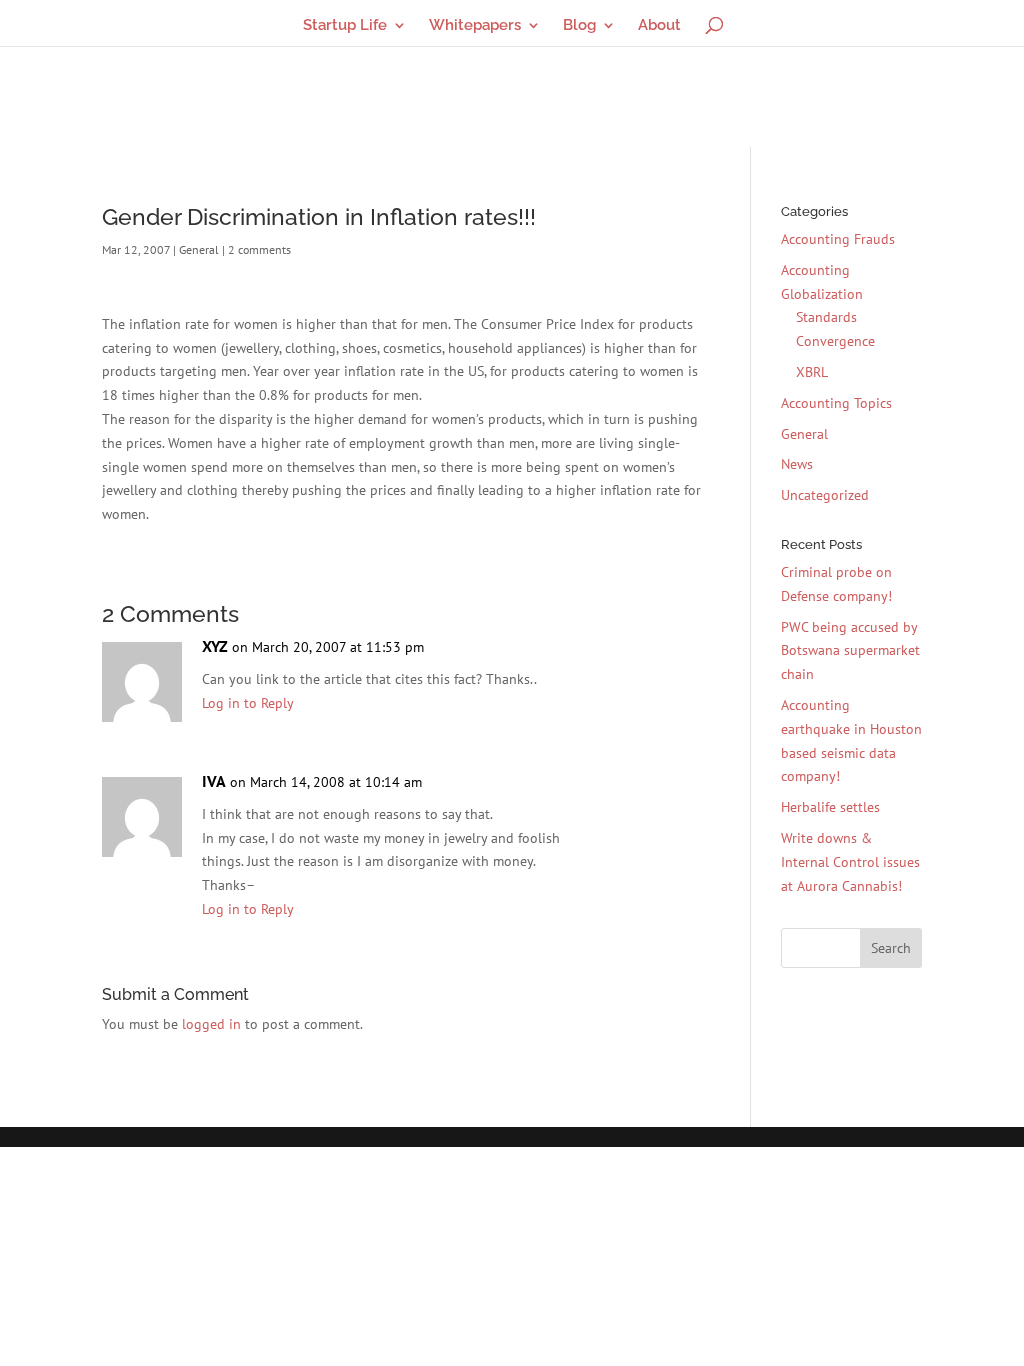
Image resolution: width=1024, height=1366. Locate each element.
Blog (579, 26)
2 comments (259, 249)
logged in (211, 1024)
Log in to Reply (248, 703)
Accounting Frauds (838, 239)
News (797, 464)
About (659, 26)
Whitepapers (475, 26)
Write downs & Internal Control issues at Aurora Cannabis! (850, 862)
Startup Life (345, 26)
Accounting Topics (836, 403)
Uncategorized (825, 495)
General (199, 249)
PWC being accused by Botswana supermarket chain (850, 651)
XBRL (812, 372)
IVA (214, 781)
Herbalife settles (830, 807)
